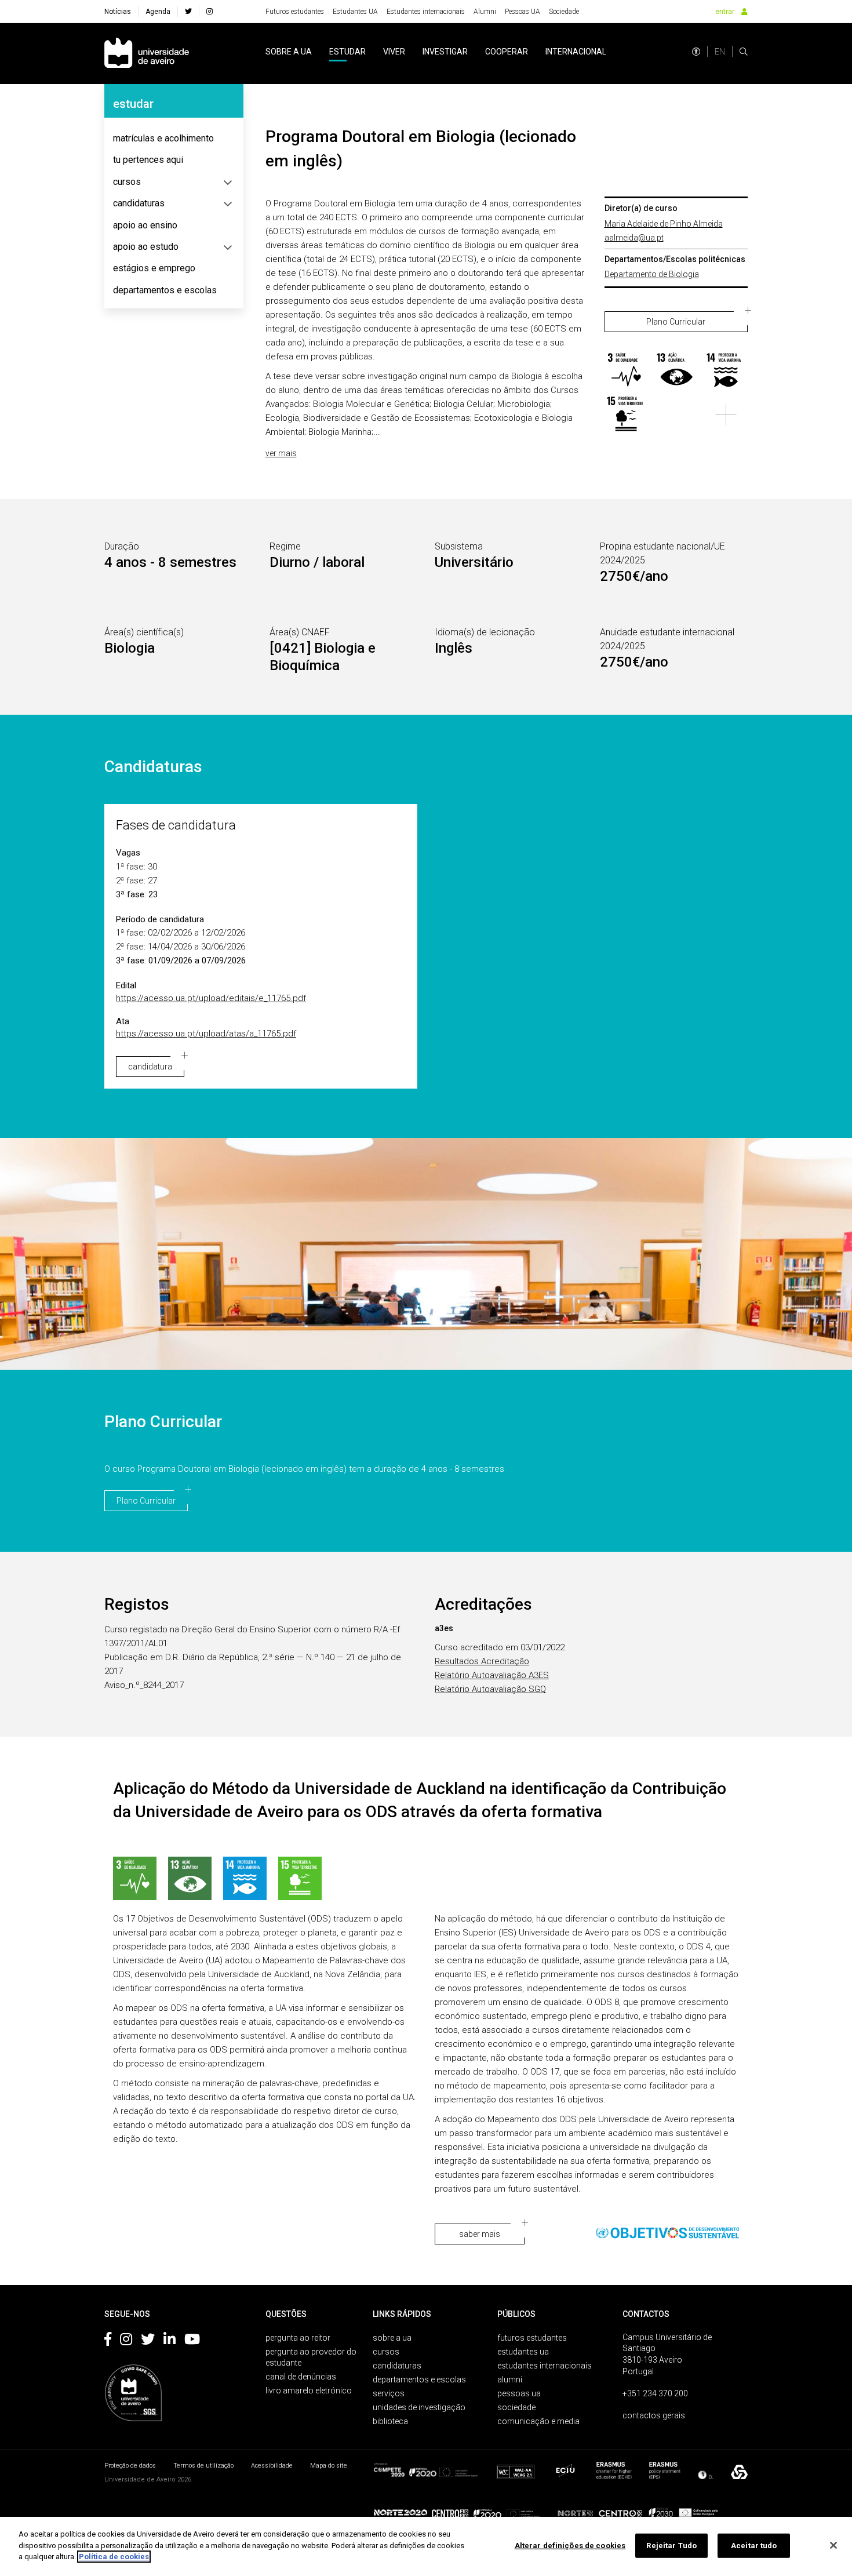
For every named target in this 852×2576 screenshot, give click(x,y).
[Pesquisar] (744, 52)
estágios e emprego (154, 268)
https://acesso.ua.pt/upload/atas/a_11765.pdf (206, 1034)
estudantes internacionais (545, 2366)
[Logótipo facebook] (108, 2341)
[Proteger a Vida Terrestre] (626, 415)
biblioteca (390, 2421)
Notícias (118, 12)
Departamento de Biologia (652, 274)
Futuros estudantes (295, 12)
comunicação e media (538, 2421)
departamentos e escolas (165, 290)
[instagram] (210, 12)
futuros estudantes (532, 2338)
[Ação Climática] (676, 371)
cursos (127, 182)
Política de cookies (114, 2557)
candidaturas (139, 203)
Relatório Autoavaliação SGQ (490, 1689)
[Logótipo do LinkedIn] (170, 2341)
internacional (576, 52)
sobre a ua (289, 52)
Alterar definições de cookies (570, 2546)
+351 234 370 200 (655, 2393)
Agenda (158, 12)
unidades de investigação (419, 2407)
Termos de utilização (203, 2466)
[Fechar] (833, 2545)
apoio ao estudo (146, 247)
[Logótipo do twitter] (148, 2341)
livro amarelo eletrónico (309, 2391)
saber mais (480, 2234)
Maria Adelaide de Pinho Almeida (664, 224)
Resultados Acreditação (482, 1661)
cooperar (507, 52)
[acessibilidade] (696, 52)
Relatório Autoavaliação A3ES (492, 1675)
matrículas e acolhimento (163, 138)
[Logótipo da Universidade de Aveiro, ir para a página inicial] (147, 54)
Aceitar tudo (754, 2546)
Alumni (485, 12)
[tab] (174, 139)
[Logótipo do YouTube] (192, 2341)
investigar (445, 52)
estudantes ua (523, 2352)
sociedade (516, 2407)
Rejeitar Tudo (671, 2546)
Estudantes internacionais (426, 12)
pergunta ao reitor (298, 2338)
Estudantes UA (355, 12)
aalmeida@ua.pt (634, 238)
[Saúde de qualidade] (626, 371)
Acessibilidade (272, 2466)
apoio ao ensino (145, 225)
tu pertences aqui (148, 160)
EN (720, 52)
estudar (347, 52)
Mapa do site (329, 2466)
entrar (725, 12)
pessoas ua (519, 2393)
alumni (510, 2379)
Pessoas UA (523, 12)
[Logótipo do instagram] (126, 2341)
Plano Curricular (676, 322)
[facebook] (188, 12)
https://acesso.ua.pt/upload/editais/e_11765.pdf (211, 998)
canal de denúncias (301, 2377)
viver (394, 52)
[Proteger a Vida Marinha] (726, 371)
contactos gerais (654, 2415)
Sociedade (564, 12)
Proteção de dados (130, 2466)
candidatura (150, 1067)
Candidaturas (153, 767)
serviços (389, 2393)
